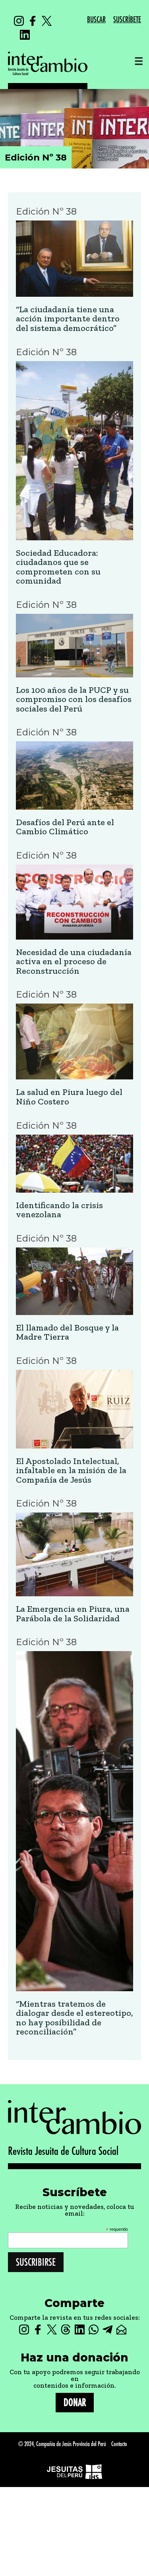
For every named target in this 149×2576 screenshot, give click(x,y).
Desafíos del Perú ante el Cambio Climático (65, 827)
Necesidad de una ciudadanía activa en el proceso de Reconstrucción (74, 962)
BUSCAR (96, 20)
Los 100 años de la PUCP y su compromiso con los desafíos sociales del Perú (74, 699)
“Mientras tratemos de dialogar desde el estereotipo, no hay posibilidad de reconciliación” (74, 2018)
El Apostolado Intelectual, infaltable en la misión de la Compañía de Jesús (71, 1471)
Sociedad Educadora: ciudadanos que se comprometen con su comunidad (58, 567)
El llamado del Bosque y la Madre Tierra (67, 1332)
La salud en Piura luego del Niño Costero (69, 1097)
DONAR (75, 2403)
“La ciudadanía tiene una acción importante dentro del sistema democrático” (68, 319)
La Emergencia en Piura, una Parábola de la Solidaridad (73, 1614)
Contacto (119, 2444)
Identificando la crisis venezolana (59, 1210)
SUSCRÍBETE (127, 20)
